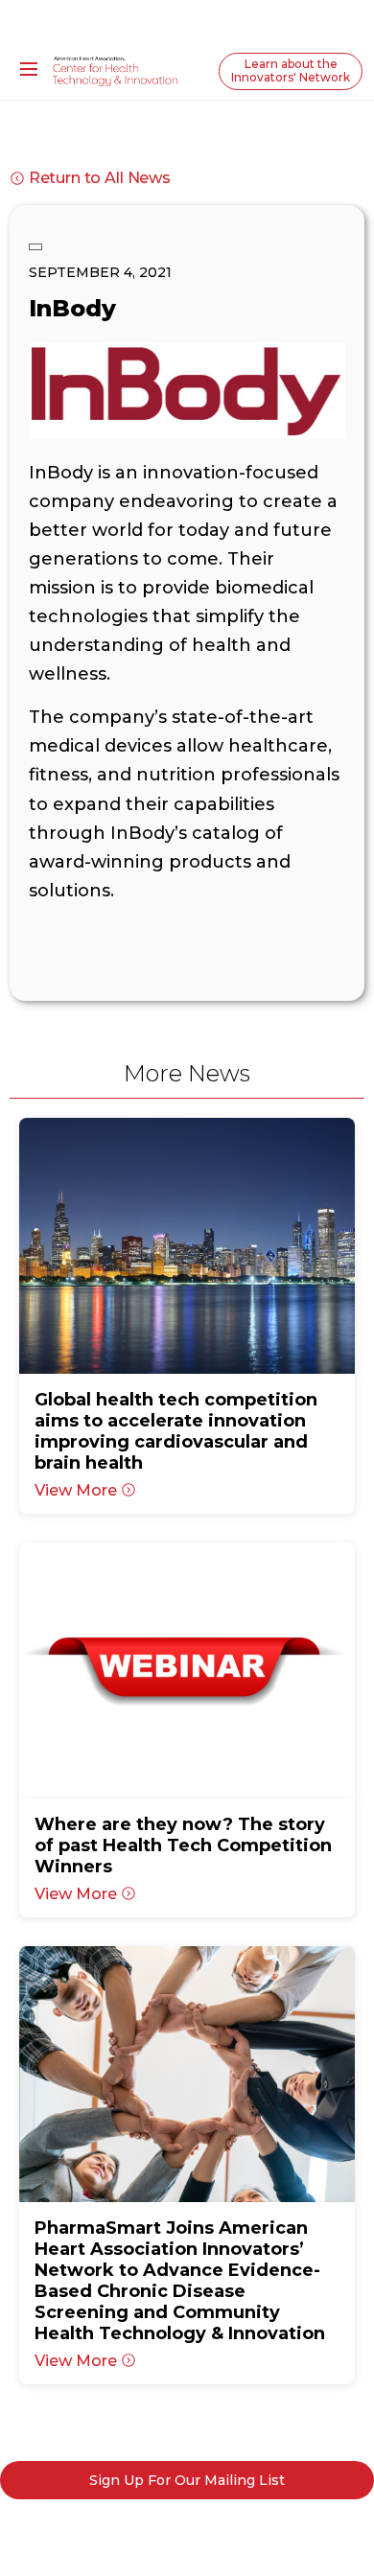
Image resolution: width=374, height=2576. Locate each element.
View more (76, 1490)
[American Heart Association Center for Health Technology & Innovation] (115, 70)
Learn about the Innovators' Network (291, 70)
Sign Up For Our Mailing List (187, 2480)
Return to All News (100, 178)
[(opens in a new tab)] (187, 1246)
